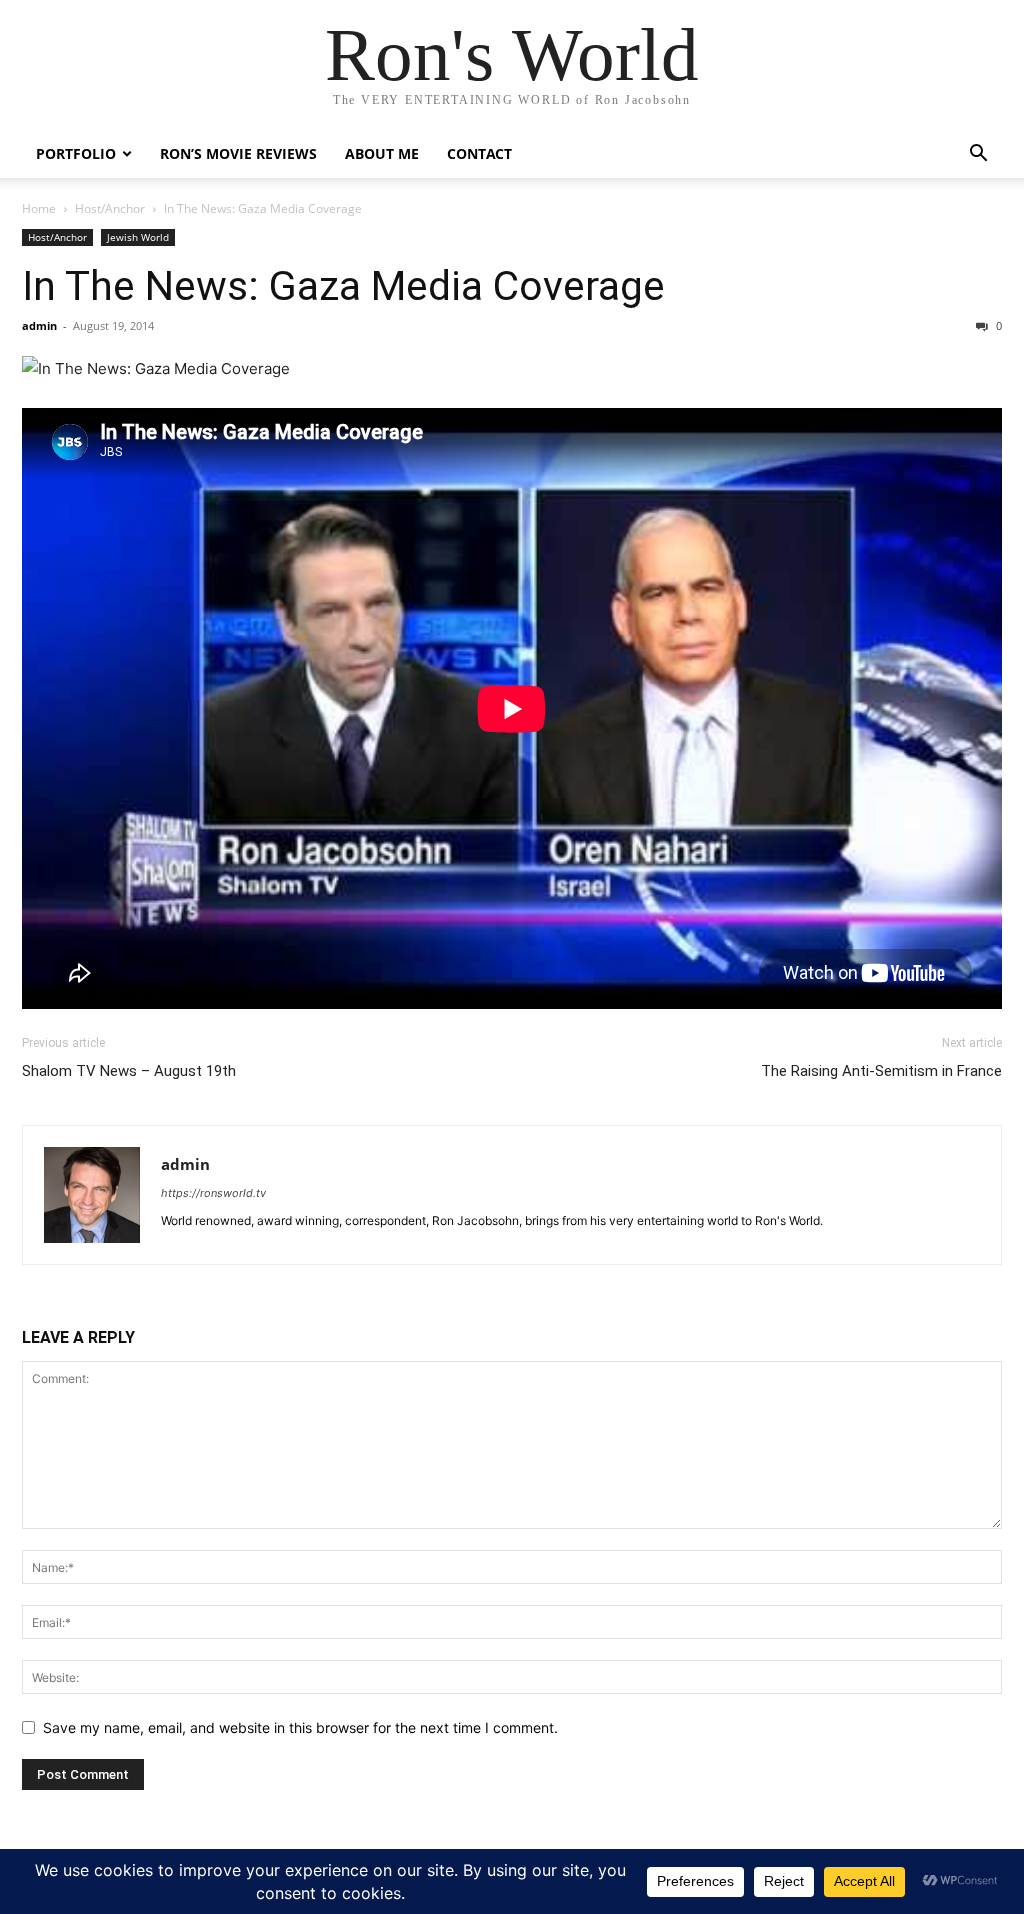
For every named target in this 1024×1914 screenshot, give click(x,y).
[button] (978, 155)
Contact (479, 153)
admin (39, 325)
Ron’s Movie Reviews (238, 153)
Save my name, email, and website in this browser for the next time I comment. (300, 1727)
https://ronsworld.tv (213, 1193)
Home (39, 208)
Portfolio (76, 153)
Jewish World (138, 237)
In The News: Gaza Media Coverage (343, 286)
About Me (382, 153)
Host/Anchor (110, 208)
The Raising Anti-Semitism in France (881, 1071)
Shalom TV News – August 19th (129, 1071)
